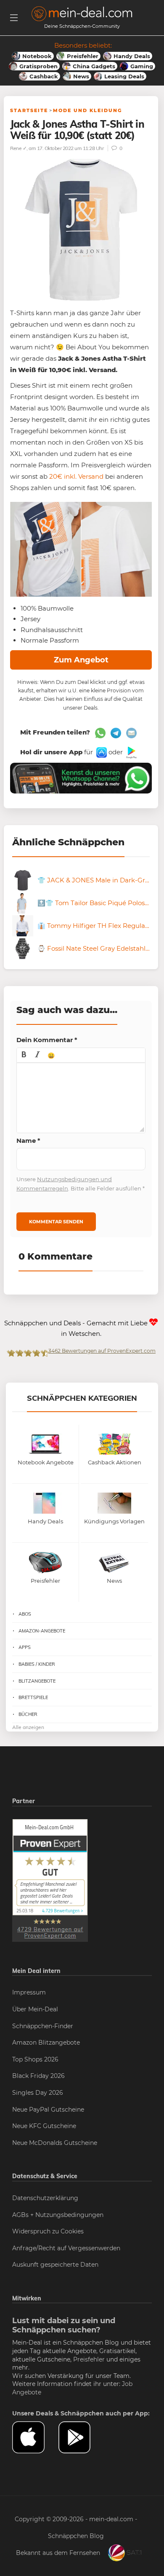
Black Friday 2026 (38, 2076)
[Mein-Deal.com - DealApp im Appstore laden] (35, 2438)
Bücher (28, 1714)
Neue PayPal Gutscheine (48, 2110)
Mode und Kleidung (87, 110)
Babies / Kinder (37, 1664)
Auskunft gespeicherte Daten (55, 2265)
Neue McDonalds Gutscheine (55, 2143)
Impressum (29, 1992)
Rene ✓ (18, 148)
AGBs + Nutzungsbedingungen (58, 2215)
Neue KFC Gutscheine (44, 2126)
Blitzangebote (37, 1681)
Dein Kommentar (47, 1040)
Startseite (29, 110)
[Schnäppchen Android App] (131, 752)
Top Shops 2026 (35, 2059)
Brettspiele (33, 1697)
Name (28, 1141)
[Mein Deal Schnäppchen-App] (82, 2438)
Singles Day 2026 (38, 2093)
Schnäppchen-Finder (43, 2026)
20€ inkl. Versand (75, 476)
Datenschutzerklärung (45, 2198)
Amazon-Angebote (42, 1631)
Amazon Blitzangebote (46, 2043)
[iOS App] (101, 752)
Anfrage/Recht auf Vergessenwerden (66, 2248)
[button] (24, 1055)
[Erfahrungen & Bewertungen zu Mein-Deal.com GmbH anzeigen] (50, 1880)
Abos (25, 1614)
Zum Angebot (81, 660)
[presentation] (24, 1055)
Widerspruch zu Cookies (48, 2231)
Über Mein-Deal (35, 2009)
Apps (25, 1647)
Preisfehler (89, 2359)
